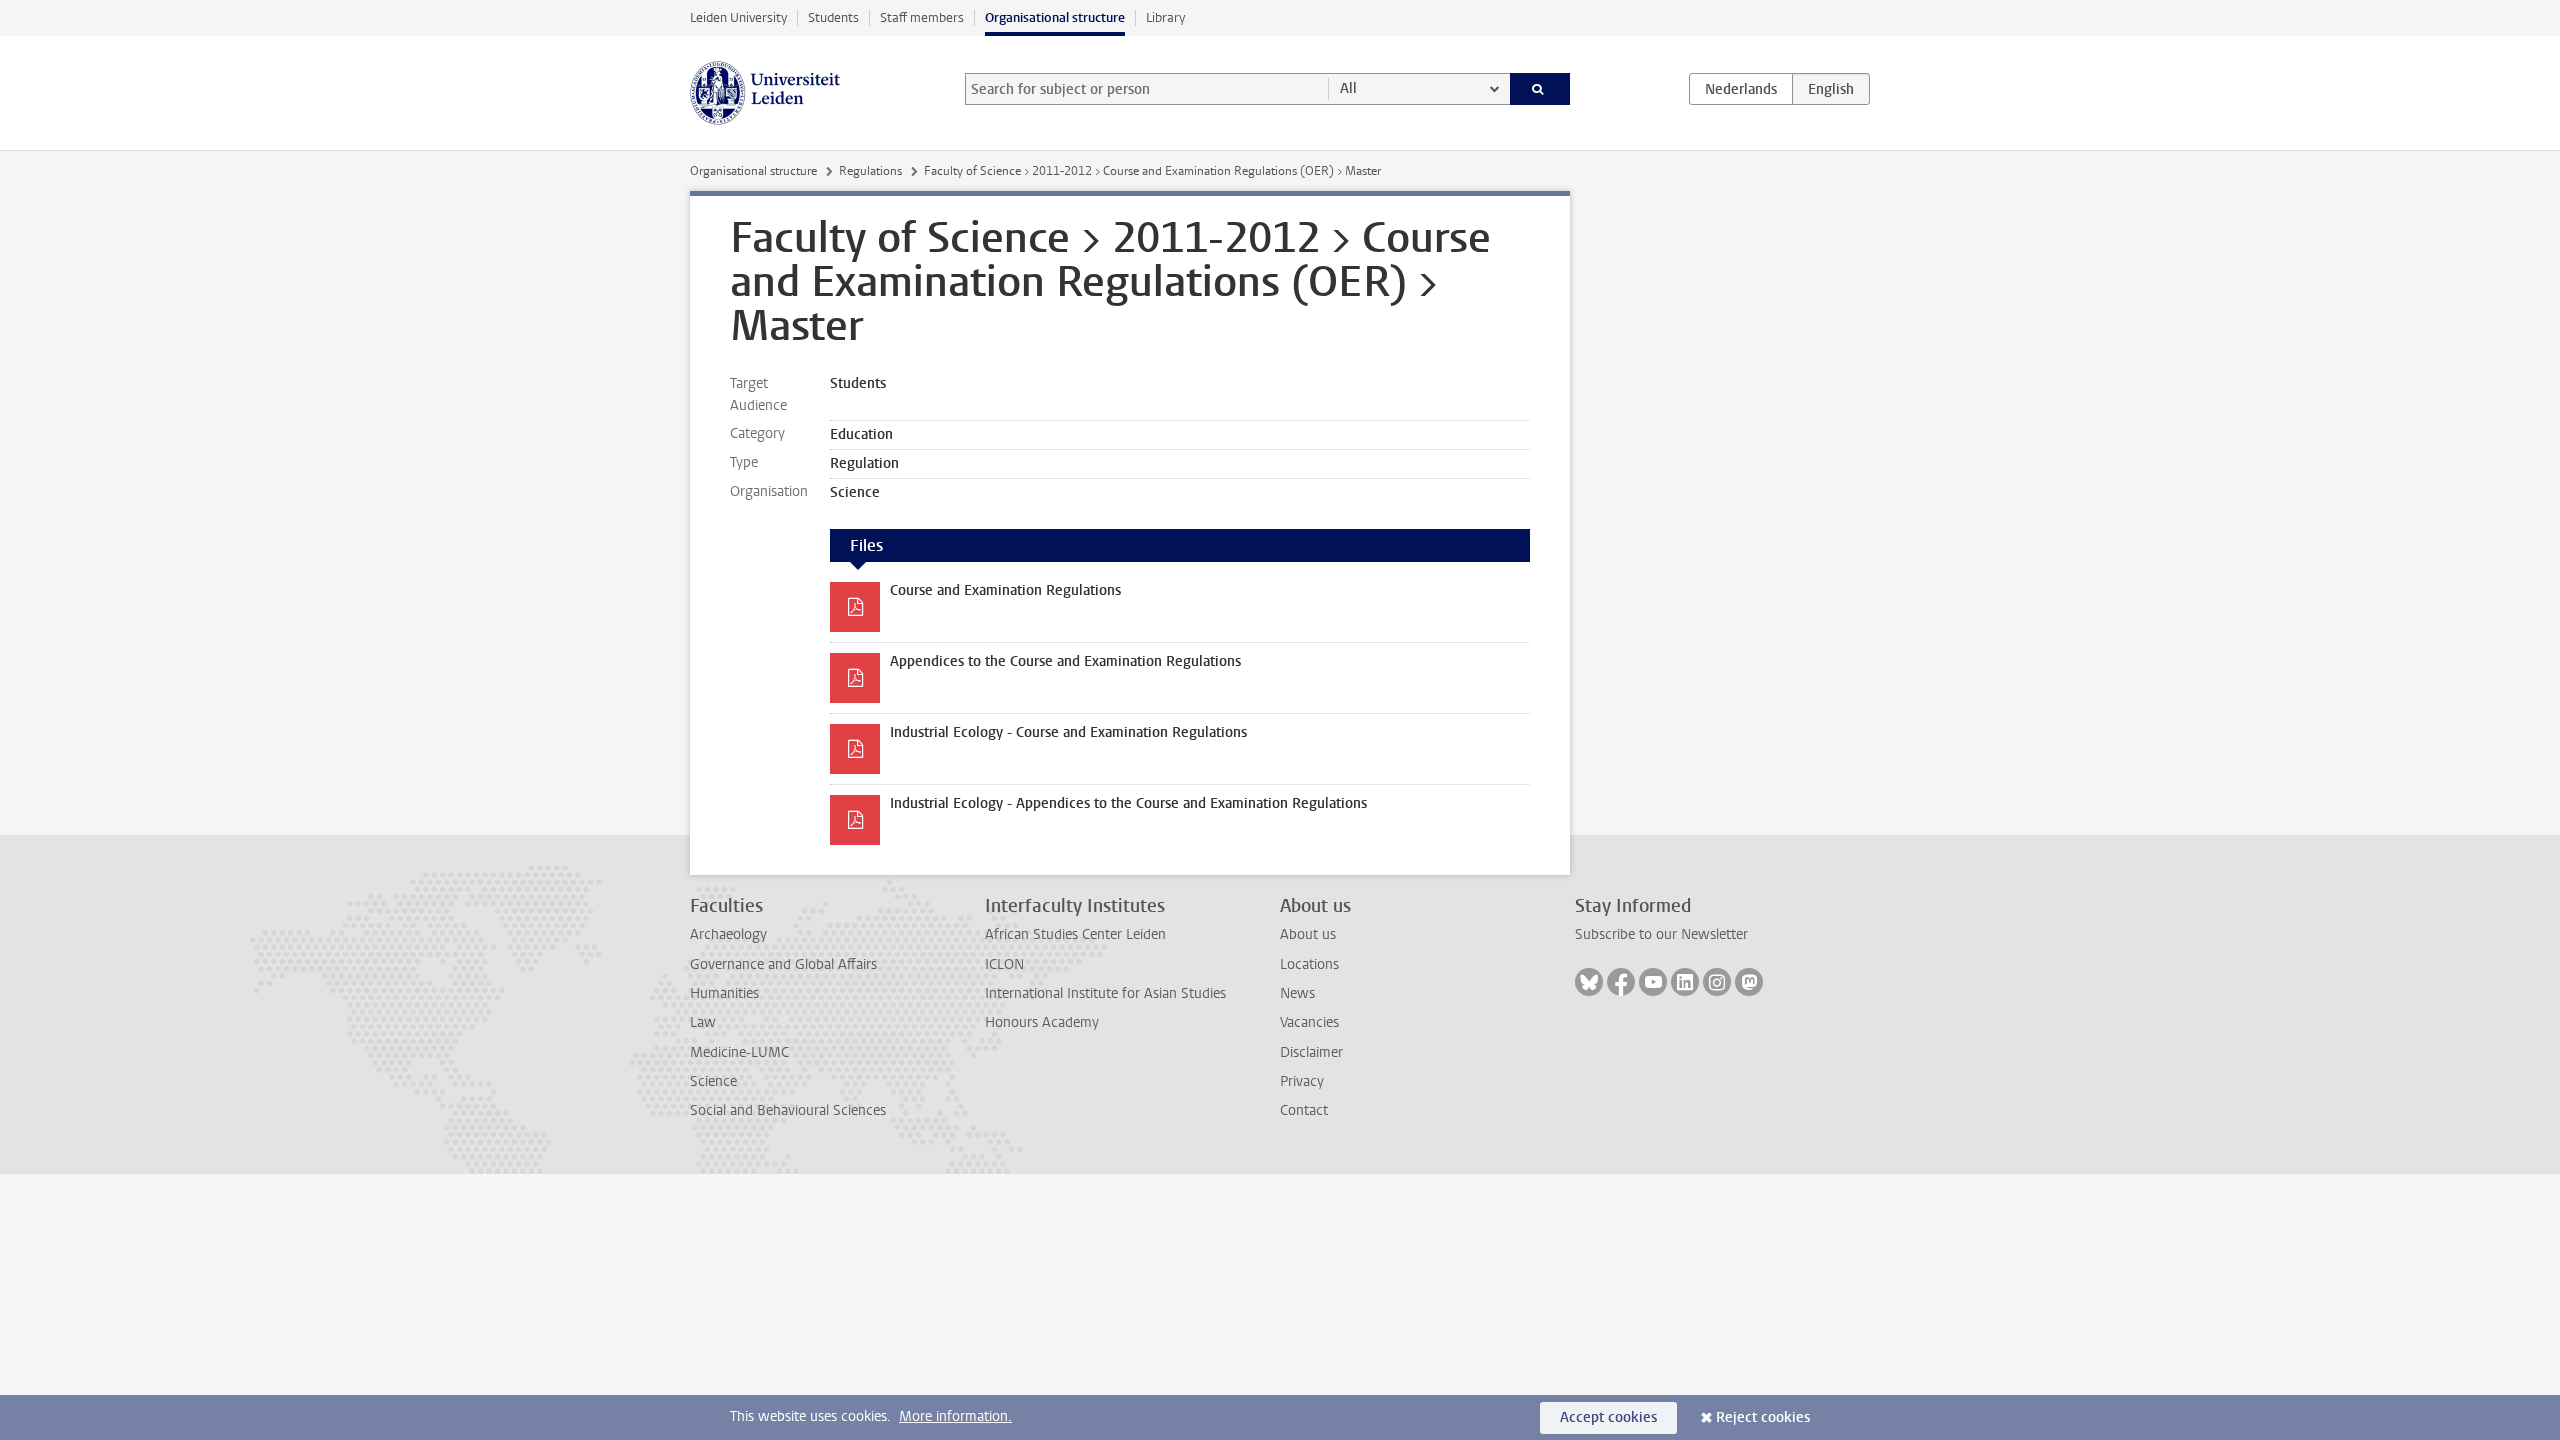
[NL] (1741, 89)
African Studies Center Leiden (1075, 934)
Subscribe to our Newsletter (1661, 934)
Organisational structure (1055, 17)
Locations (1309, 964)
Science (713, 1081)
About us (1308, 934)
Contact (1304, 1110)
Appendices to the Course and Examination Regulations (1065, 661)
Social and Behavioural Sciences (788, 1110)
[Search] (1540, 89)
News (1297, 993)
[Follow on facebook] (1621, 982)
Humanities (724, 993)
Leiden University (738, 17)
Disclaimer (1311, 1052)
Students (833, 17)
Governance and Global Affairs (783, 964)
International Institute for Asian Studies (1105, 993)
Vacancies (1309, 1022)
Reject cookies (1763, 1417)
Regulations (870, 171)
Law (703, 1022)
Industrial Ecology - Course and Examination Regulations (1068, 732)
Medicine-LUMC (739, 1052)
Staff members (922, 17)
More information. (955, 1416)
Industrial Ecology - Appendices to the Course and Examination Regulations (1128, 803)
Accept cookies (1608, 1417)
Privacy (1302, 1081)
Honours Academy (1042, 1022)
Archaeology (728, 934)
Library (1165, 17)
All (1348, 88)
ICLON (1004, 964)
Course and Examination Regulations (1005, 590)
